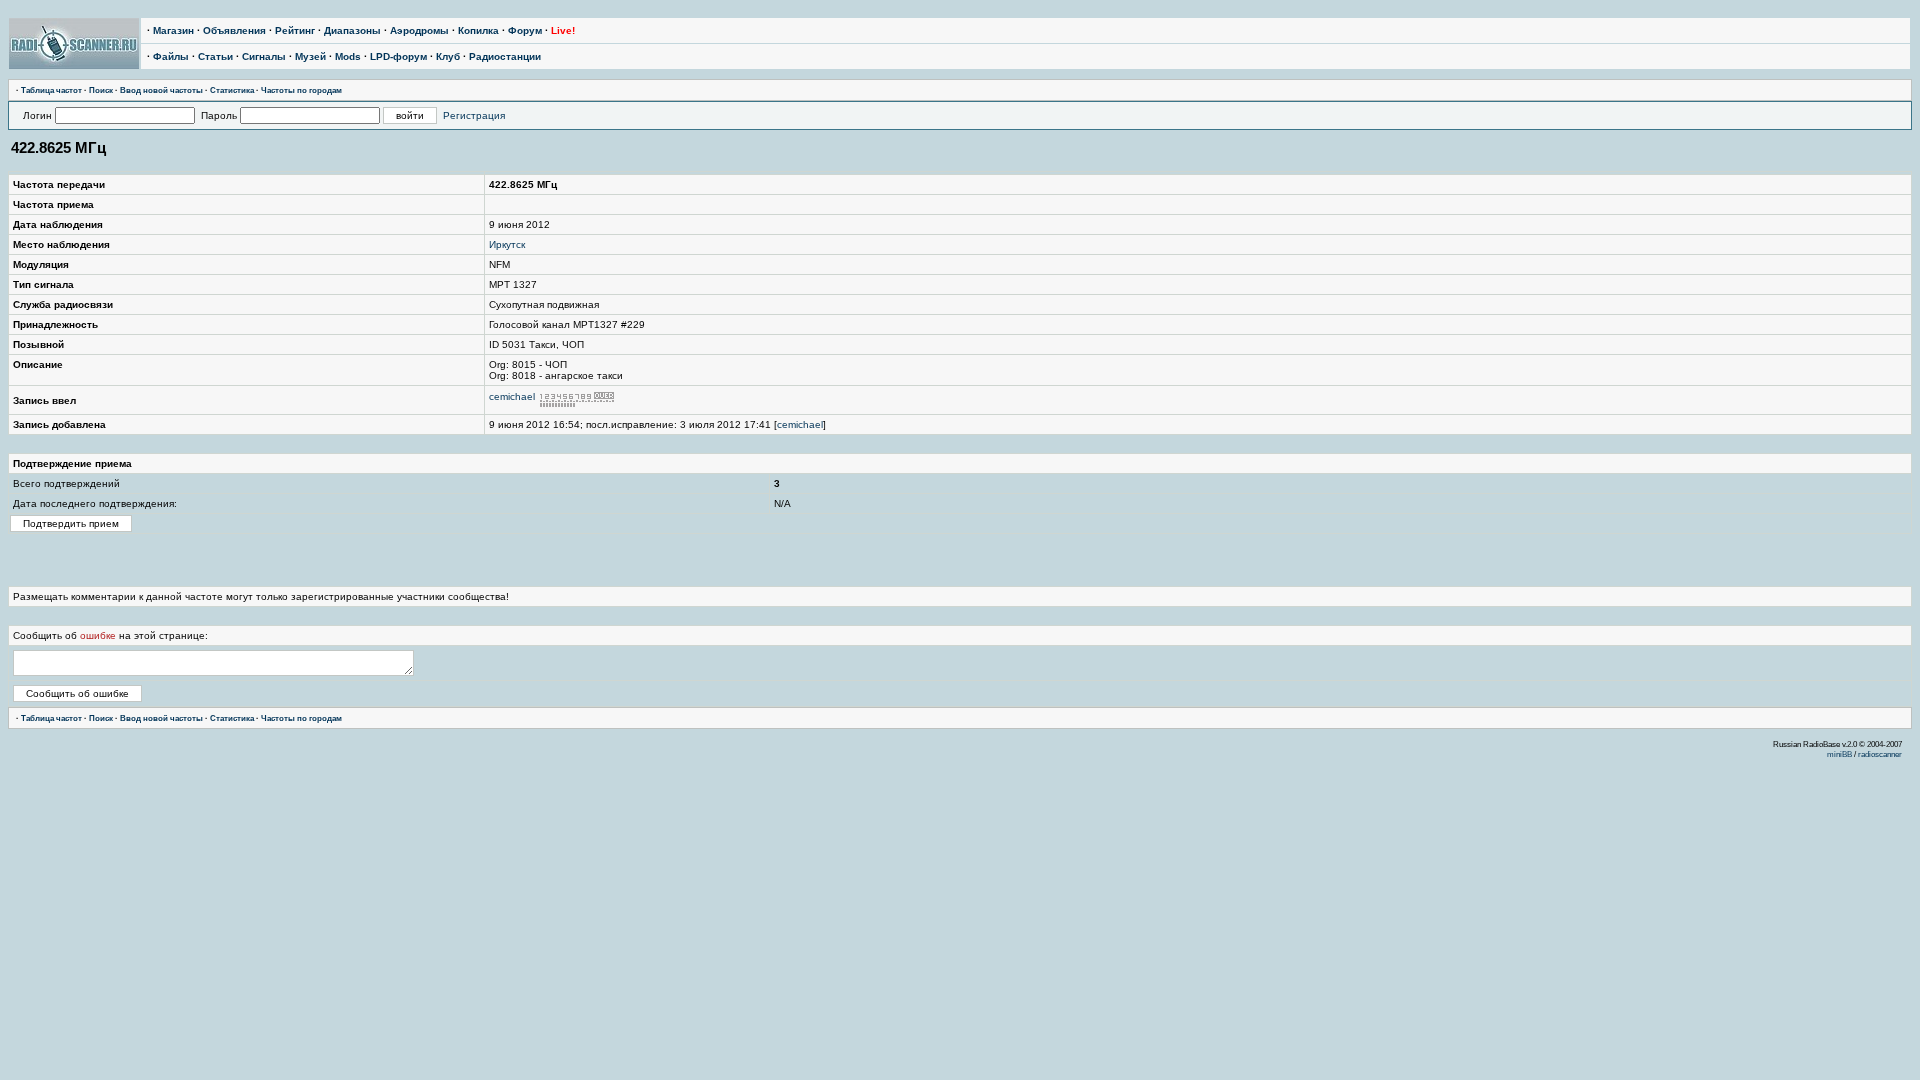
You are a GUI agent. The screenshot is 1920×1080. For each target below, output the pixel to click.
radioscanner (1880, 754)
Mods (348, 56)
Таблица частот (51, 90)
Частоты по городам (301, 90)
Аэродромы (419, 30)
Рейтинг (295, 30)
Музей (310, 56)
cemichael (512, 396)
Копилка (478, 30)
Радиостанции (505, 56)
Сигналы (264, 56)
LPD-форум (398, 56)
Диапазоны (352, 30)
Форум (525, 30)
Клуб (448, 56)
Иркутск (507, 244)
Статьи (215, 56)
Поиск (101, 90)
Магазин (173, 30)
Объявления (234, 30)
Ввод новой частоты (161, 90)
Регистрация (474, 115)
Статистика (232, 90)
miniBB (1839, 754)
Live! (563, 30)
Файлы (171, 56)
